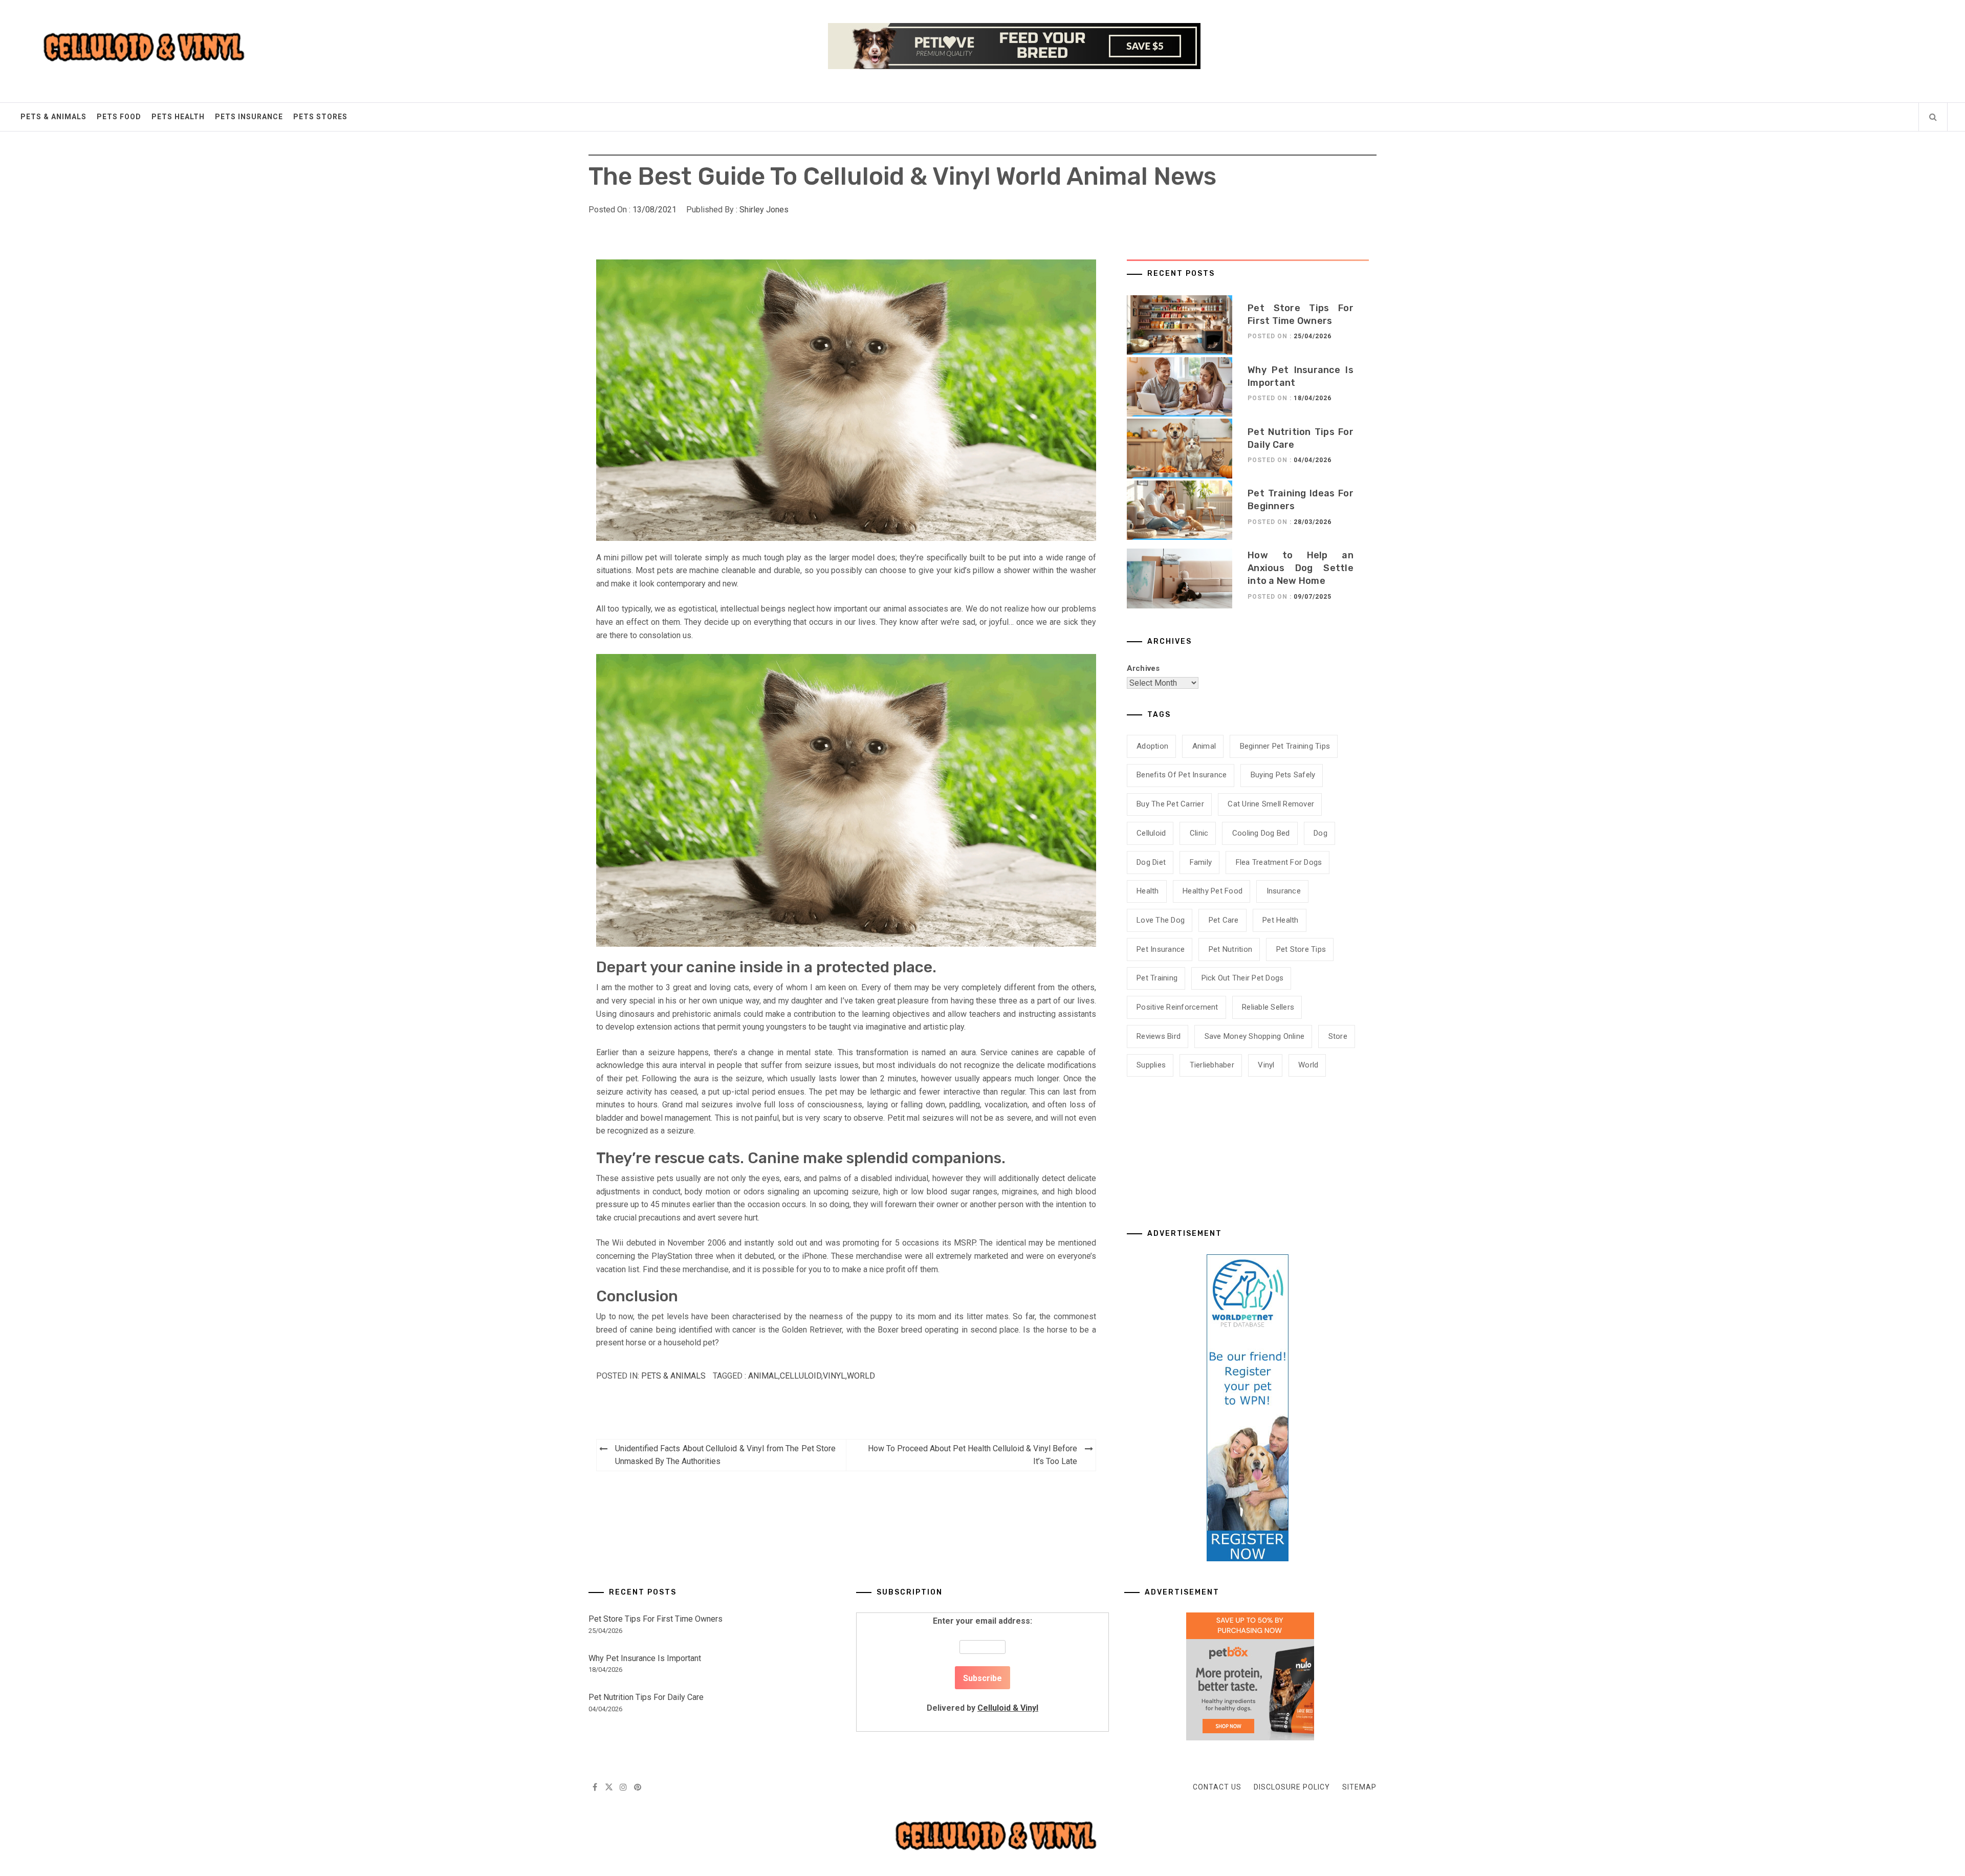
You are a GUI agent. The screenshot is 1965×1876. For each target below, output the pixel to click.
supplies (1151, 1065)
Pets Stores (320, 117)
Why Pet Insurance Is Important (645, 1658)
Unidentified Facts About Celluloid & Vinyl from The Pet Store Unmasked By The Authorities (725, 1455)
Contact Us (1217, 1787)
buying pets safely (1283, 775)
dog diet (1151, 862)
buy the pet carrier (1170, 804)
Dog (1320, 833)
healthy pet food (1213, 891)
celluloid (801, 1376)
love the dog (1161, 920)
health (1148, 891)
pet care (1224, 920)
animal (763, 1376)
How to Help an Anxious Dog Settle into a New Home (1301, 568)
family (1201, 862)
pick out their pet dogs (1243, 978)
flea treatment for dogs (1279, 862)
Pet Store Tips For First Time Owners (656, 1619)
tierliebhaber (1212, 1065)
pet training (1157, 978)
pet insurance (1161, 949)
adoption (1152, 746)
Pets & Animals (53, 117)
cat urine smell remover (1271, 804)
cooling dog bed (1261, 833)
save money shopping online (1255, 1036)
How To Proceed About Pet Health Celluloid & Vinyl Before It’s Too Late (973, 1455)
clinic (1199, 833)
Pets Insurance (249, 117)
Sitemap (1359, 1787)
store (1338, 1036)
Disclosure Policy (1292, 1787)
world (861, 1376)
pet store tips (1301, 949)
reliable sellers (1268, 1007)
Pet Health (1281, 920)
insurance (1284, 891)
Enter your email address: (982, 1664)
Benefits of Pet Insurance (1182, 775)
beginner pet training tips (1285, 746)
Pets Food (119, 117)
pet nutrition (1230, 949)
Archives (1143, 668)
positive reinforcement (1177, 1007)
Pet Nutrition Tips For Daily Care (646, 1697)
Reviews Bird (1159, 1036)
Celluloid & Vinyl (1008, 1708)
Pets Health (178, 117)
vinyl (834, 1376)
